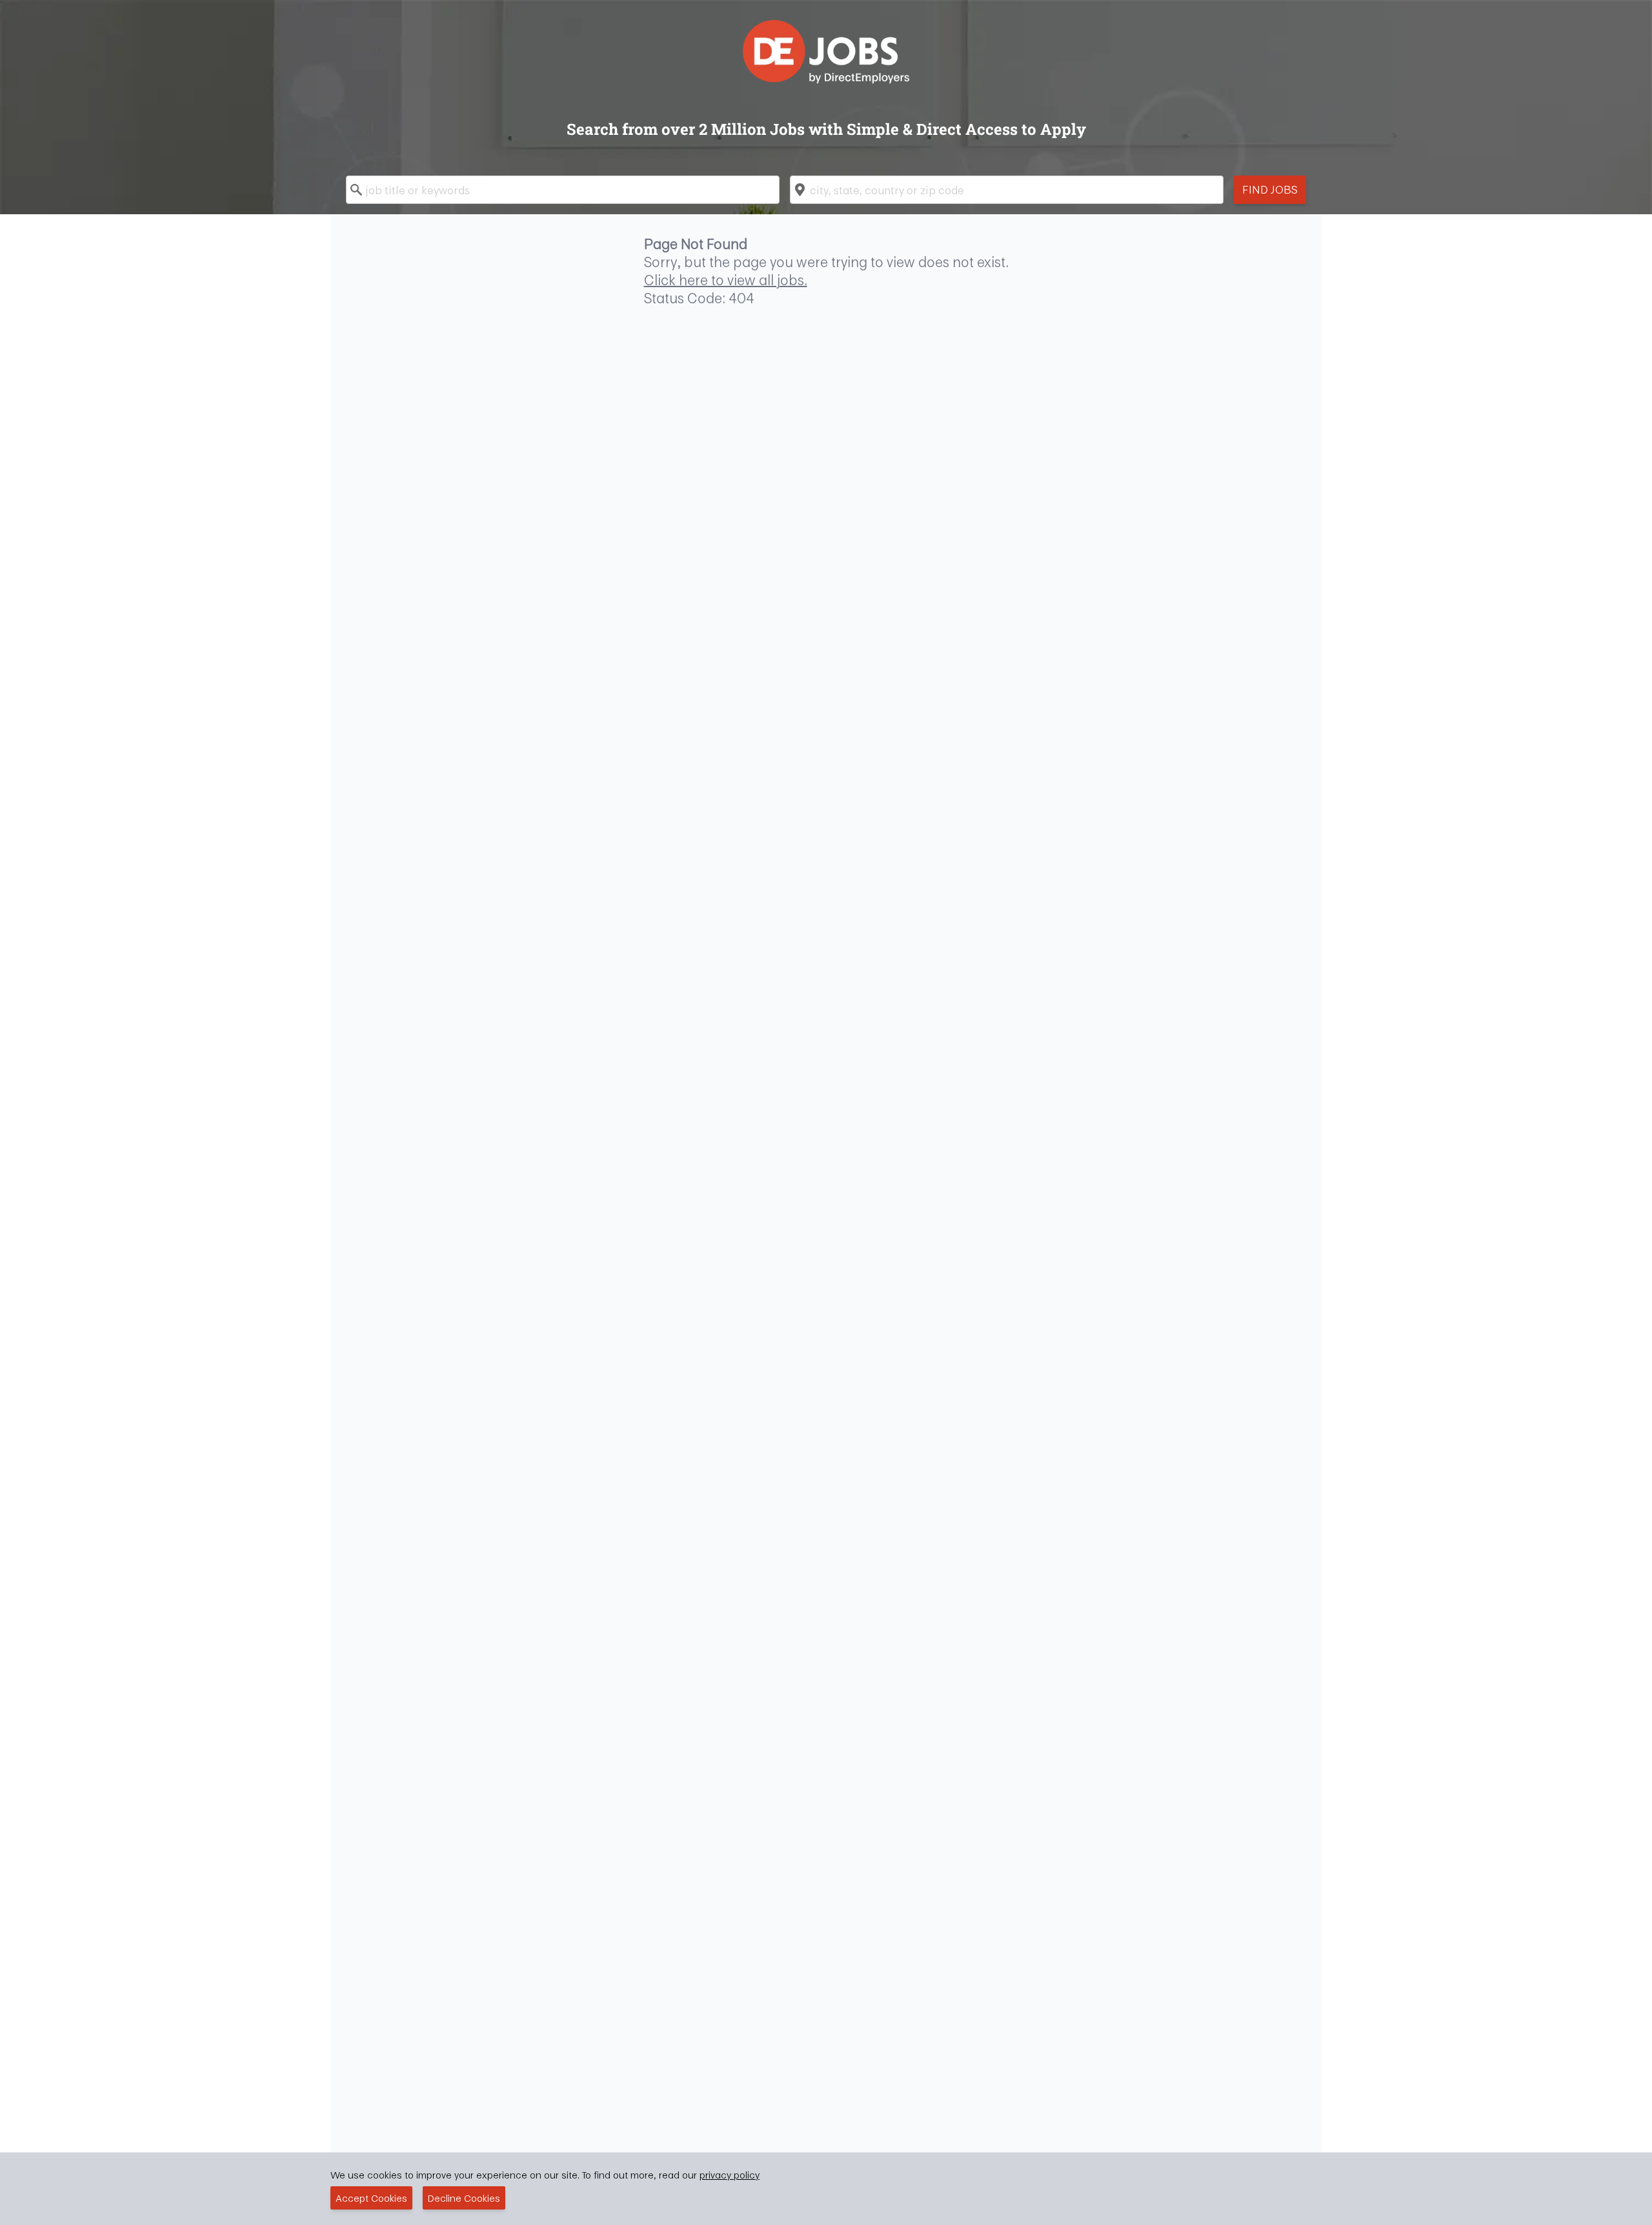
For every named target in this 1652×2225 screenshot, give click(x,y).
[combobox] (563, 190)
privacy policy (730, 2175)
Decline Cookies (464, 2198)
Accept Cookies (371, 2198)
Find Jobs (1270, 189)
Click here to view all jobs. (726, 280)
